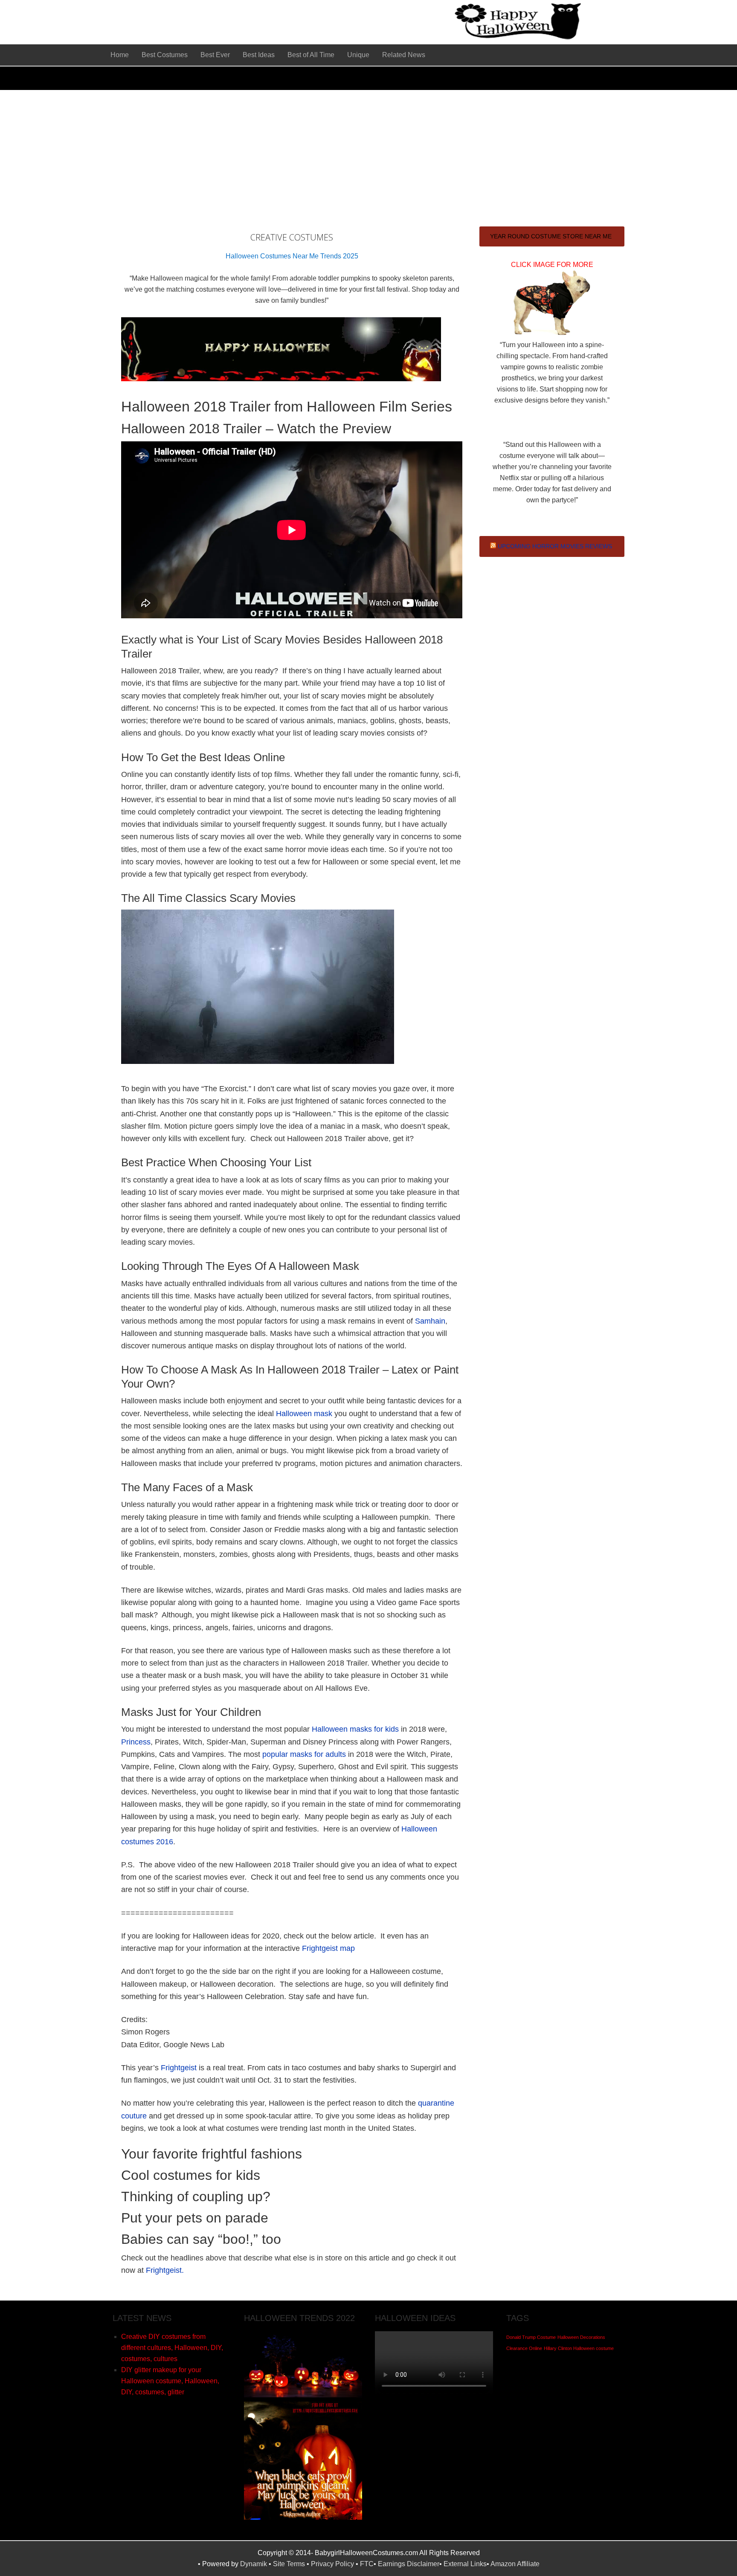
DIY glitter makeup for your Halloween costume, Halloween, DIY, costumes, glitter (170, 2381)
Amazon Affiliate (515, 2564)
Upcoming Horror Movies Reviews (555, 546)
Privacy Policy (332, 2564)
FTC (367, 2564)
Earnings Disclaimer (409, 2564)
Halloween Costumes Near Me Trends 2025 (292, 256)
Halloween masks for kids (355, 1729)
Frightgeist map (328, 1948)
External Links (465, 2564)
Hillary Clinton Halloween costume (579, 2348)
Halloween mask (304, 1414)
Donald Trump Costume (531, 2337)
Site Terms (289, 2564)
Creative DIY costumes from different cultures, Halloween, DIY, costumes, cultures (172, 2348)
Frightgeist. (165, 2270)
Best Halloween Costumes (260, 21)
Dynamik (254, 2564)
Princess (136, 1742)
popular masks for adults (304, 1754)
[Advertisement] (368, 154)
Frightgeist (179, 2068)
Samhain (430, 1321)
